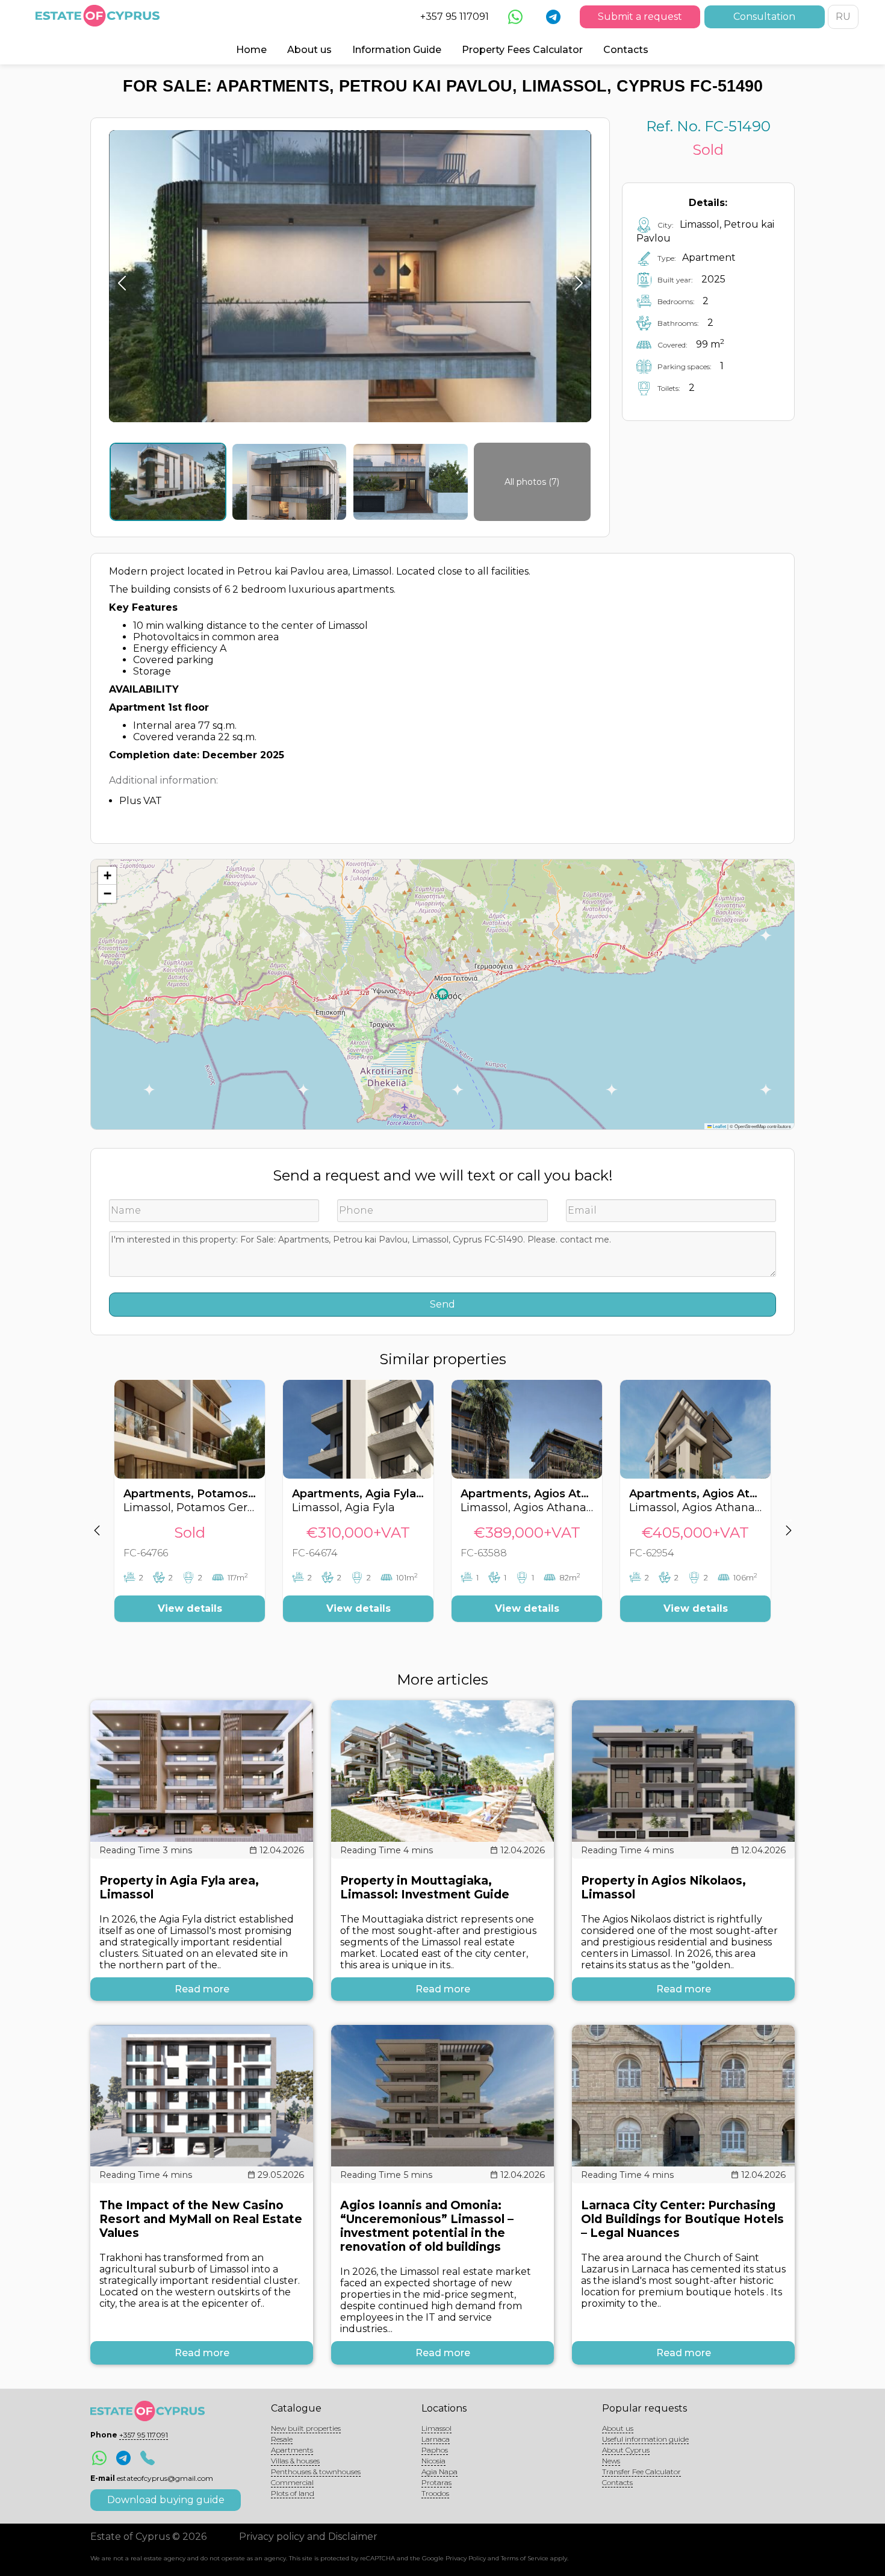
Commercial (292, 2482)
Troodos (435, 2493)
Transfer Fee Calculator (641, 2472)
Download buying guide (166, 2500)
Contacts (626, 50)
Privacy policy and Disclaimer (308, 2537)
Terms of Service (525, 2558)
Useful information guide (645, 2439)
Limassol (436, 2428)
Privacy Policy (466, 2558)
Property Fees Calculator (522, 50)
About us (309, 50)
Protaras (436, 2482)
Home (251, 50)
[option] (190, 1510)
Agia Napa (439, 2472)
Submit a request (640, 17)
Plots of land (293, 2493)
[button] (107, 876)
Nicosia (433, 2461)
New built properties (306, 2428)
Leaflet (719, 1126)
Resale (282, 2439)
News (611, 2461)
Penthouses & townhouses (316, 2472)
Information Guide (397, 50)
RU (843, 17)
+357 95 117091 (455, 17)
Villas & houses (295, 2461)
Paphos (435, 2450)
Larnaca (436, 2439)
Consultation (764, 17)
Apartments (292, 2450)
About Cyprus (626, 2450)
